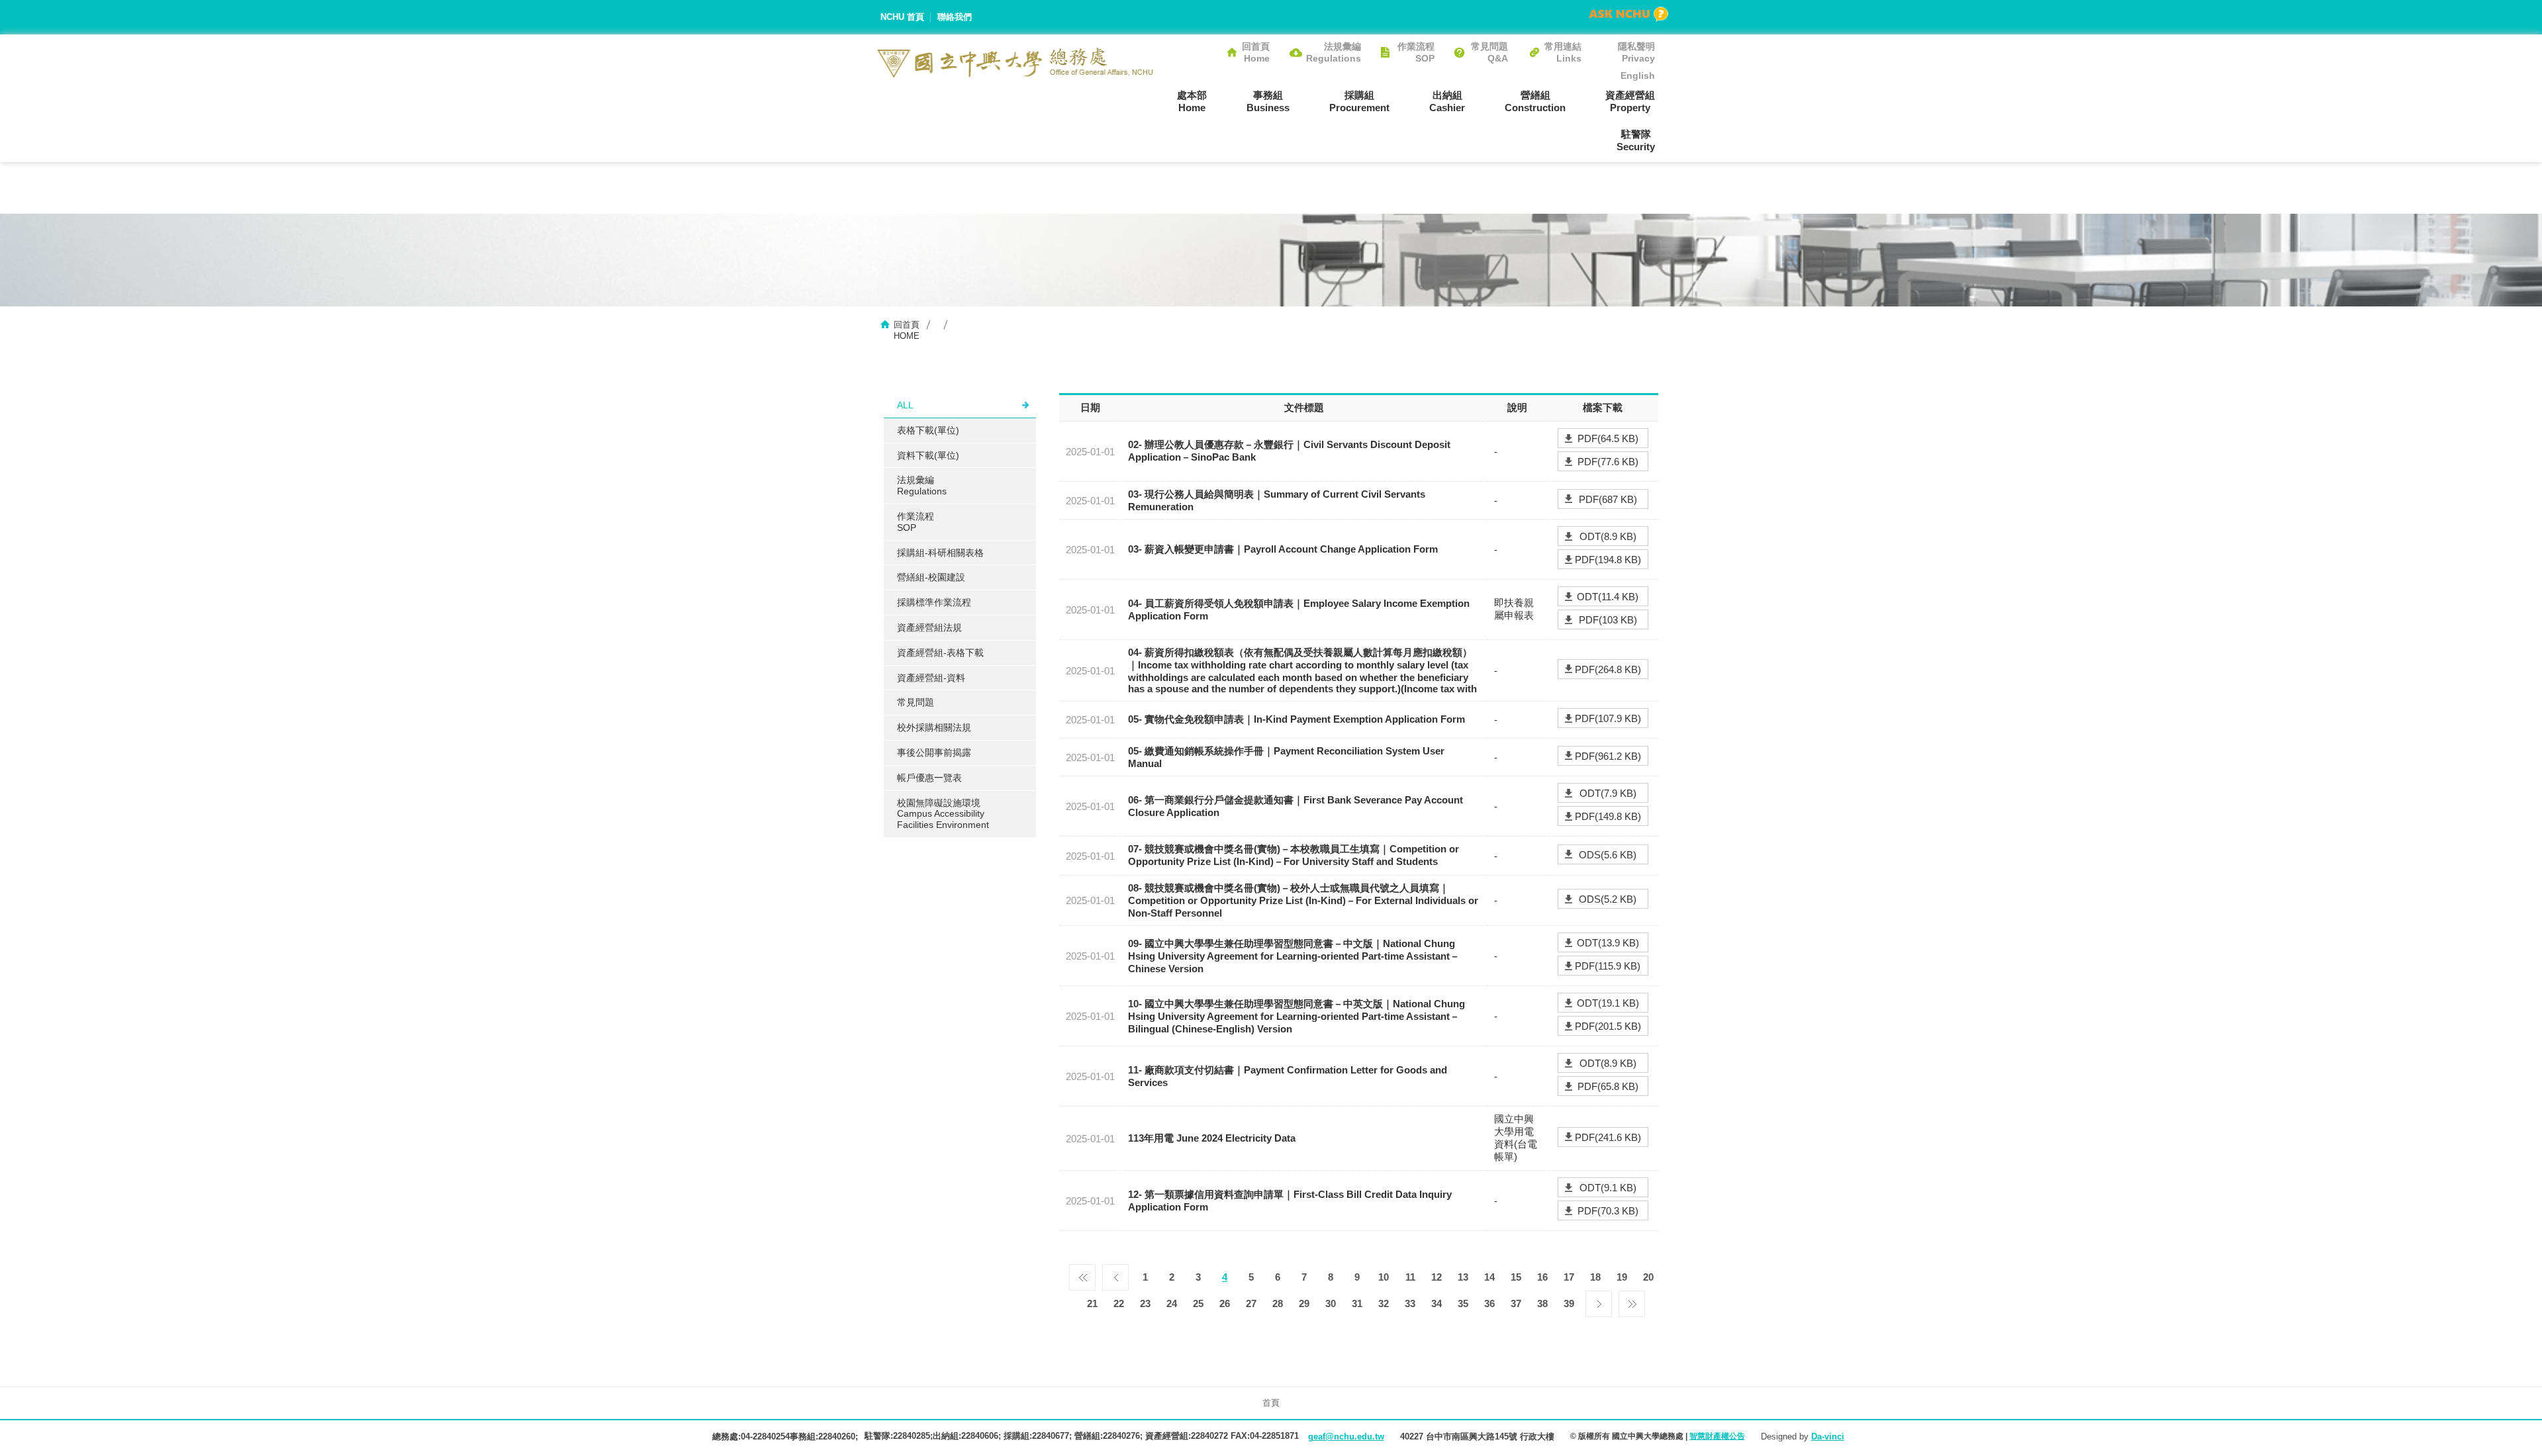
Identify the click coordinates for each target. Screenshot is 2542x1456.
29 (1304, 1303)
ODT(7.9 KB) (1608, 793)
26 (1225, 1303)
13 (1463, 1277)
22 (1119, 1303)
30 (1331, 1303)
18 (1595, 1277)
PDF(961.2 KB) (1608, 756)
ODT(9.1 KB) (1608, 1188)
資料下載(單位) (928, 455)
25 (1198, 1303)
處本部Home (1192, 101)
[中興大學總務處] (1015, 63)
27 (1251, 1303)
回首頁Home (1256, 52)
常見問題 (916, 702)
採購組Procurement (1359, 101)
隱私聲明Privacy (1636, 52)
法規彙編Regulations (1334, 52)
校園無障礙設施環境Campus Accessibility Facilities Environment (943, 814)
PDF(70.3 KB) (1608, 1211)
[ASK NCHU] (1628, 14)
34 (1436, 1303)
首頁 (1271, 1403)
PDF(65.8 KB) (1608, 1086)
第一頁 (1082, 1274)
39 (1569, 1303)
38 (1542, 1303)
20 (1648, 1277)
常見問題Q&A (1489, 52)
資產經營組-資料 (931, 678)
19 (1622, 1277)
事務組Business (1268, 101)
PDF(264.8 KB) (1608, 669)
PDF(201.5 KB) (1608, 1026)
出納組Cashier (1447, 101)
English (1638, 75)
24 (1172, 1303)
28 (1278, 1303)
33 (1410, 1303)
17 (1569, 1277)
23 (1145, 1303)
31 (1357, 1303)
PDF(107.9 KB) (1608, 718)
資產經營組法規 (929, 627)
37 (1516, 1303)
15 (1516, 1277)
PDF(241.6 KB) (1608, 1137)
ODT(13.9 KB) (1608, 943)
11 (1410, 1277)
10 (1384, 1277)
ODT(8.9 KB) (1608, 536)
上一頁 (1115, 1274)
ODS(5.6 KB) (1608, 855)
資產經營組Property (1630, 101)
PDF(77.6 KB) (1608, 462)
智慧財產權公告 (1717, 1436)
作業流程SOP (1416, 52)
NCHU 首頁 (902, 17)
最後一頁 (1632, 1300)
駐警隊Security (1636, 140)
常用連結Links (1563, 52)
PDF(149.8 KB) (1608, 816)
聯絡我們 (955, 17)
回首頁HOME (907, 330)
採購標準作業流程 (934, 602)
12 (1436, 1277)
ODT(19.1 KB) (1608, 1003)
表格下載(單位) (928, 430)
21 (1092, 1303)
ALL (905, 405)
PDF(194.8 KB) (1608, 560)
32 (1384, 1303)
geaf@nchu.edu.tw (1346, 1436)
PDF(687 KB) (1608, 499)
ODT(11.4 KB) (1608, 597)
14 (1489, 1277)
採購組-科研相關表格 (940, 553)
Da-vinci (1828, 1436)
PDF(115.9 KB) (1608, 966)
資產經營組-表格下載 (940, 653)
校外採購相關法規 (934, 727)
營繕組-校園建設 (931, 577)
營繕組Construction (1535, 101)
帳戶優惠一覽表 (929, 778)
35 (1463, 1303)
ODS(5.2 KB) (1608, 899)
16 (1542, 1277)
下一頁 (1599, 1300)
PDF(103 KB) (1608, 620)
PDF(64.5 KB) (1608, 438)
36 (1489, 1303)
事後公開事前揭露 (934, 752)
